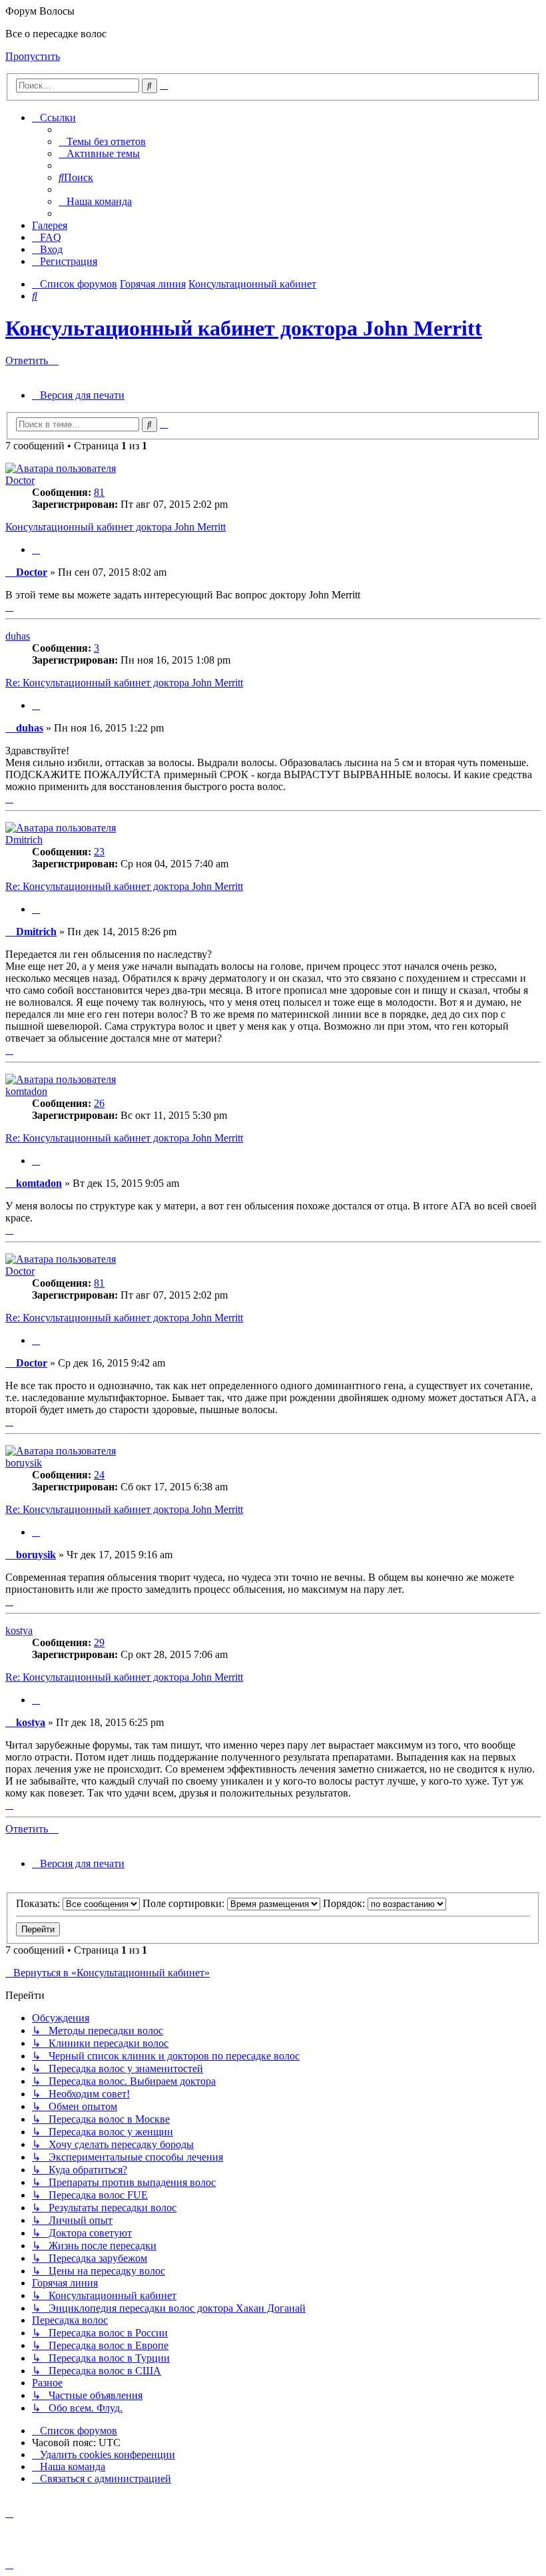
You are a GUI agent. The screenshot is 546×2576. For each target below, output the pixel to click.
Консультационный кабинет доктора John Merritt (244, 328)
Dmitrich (24, 840)
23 (99, 852)
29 (99, 1642)
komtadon (26, 1091)
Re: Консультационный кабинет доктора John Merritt (124, 683)
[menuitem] (102, 141)
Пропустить (33, 56)
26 (99, 1103)
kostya (19, 1630)
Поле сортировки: (185, 1903)
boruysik (24, 1463)
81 (99, 492)
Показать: (39, 1903)
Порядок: (345, 1903)
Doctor (20, 480)
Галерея (50, 225)
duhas (18, 636)
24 (99, 1475)
